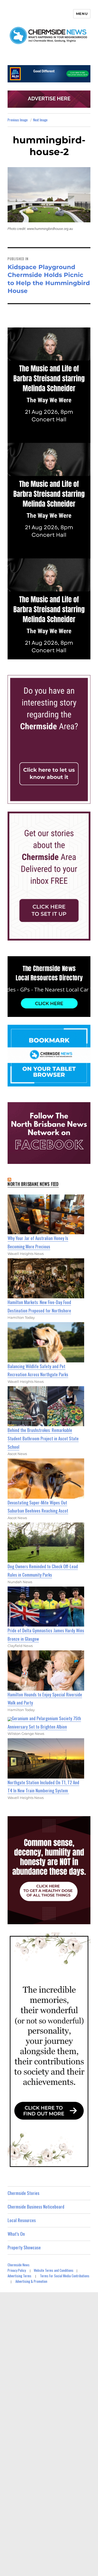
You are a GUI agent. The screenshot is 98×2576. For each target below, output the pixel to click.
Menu (82, 14)
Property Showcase (24, 2247)
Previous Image (18, 120)
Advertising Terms (19, 2276)
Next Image (40, 120)
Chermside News (19, 2265)
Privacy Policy (17, 2270)
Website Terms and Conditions (54, 2270)
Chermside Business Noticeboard (36, 2207)
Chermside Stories (24, 2193)
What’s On (16, 2234)
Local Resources (22, 2220)
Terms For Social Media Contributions (65, 2276)
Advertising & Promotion (31, 2281)
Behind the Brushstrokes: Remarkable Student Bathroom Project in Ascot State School (43, 1438)
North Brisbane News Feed (33, 1184)
